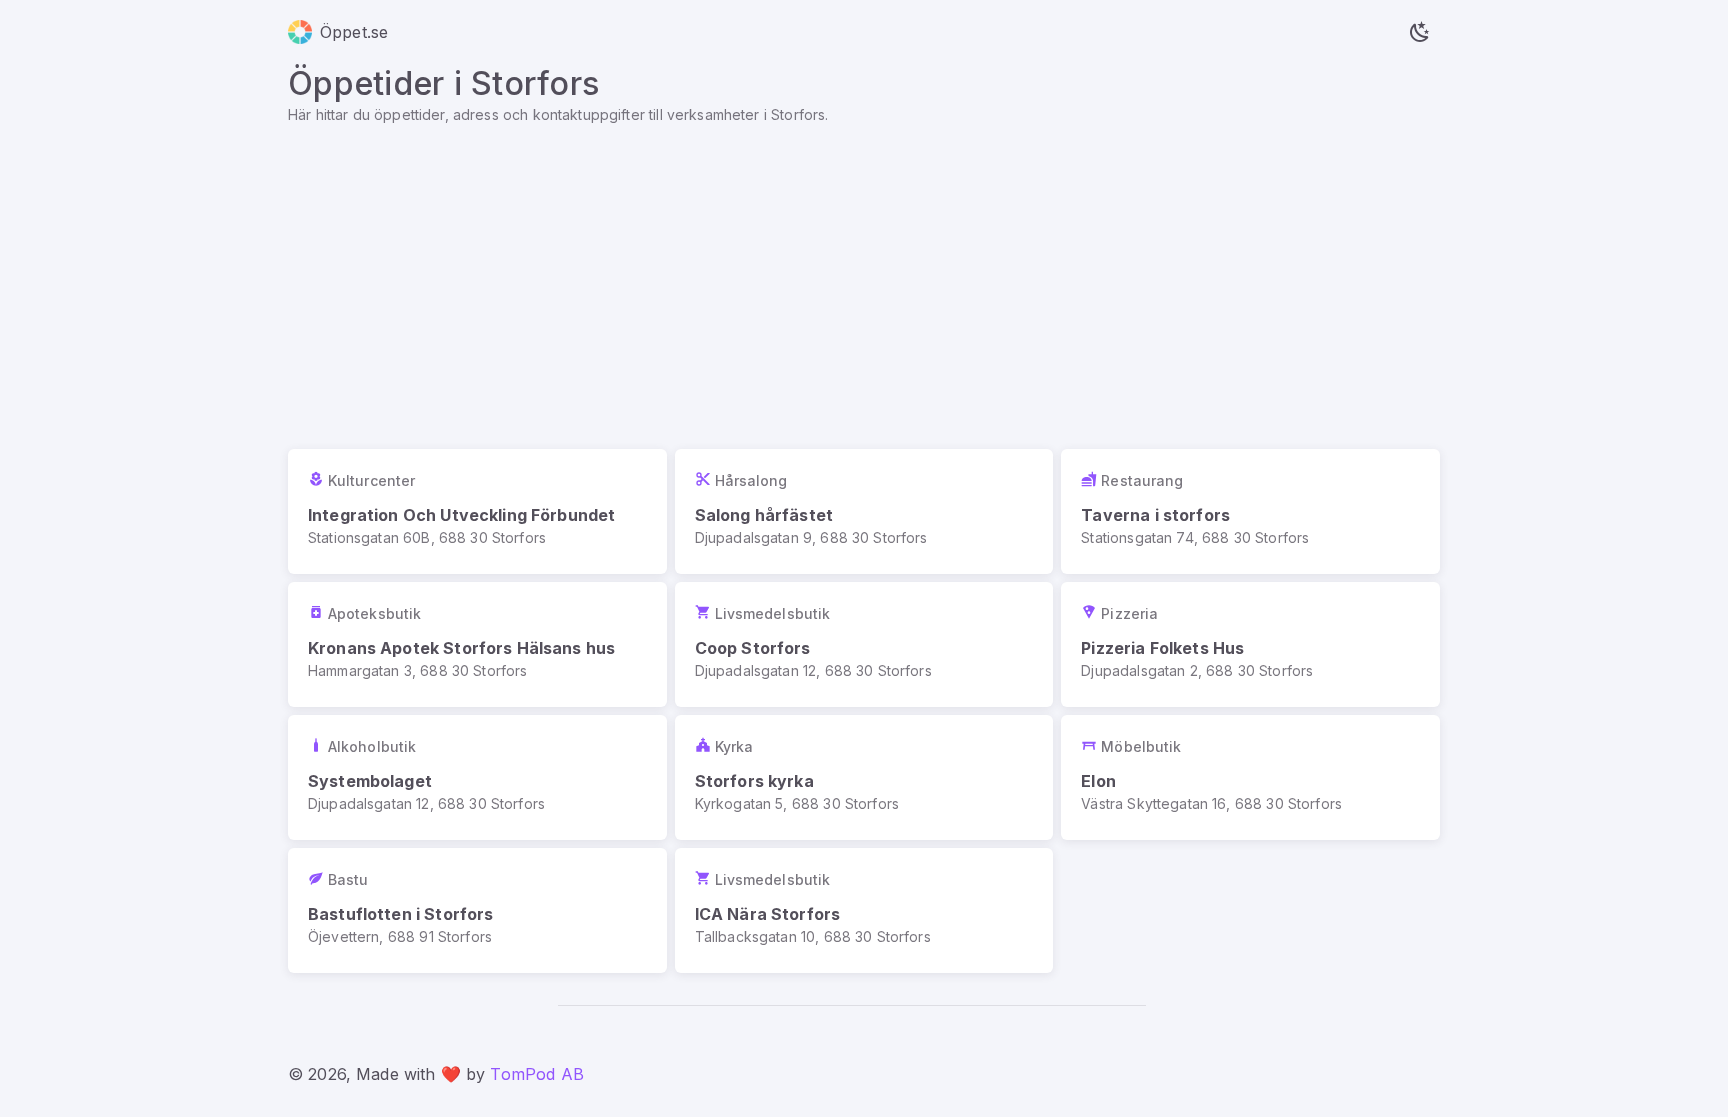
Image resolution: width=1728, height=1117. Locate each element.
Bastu (348, 879)
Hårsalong (751, 480)
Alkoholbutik (372, 746)
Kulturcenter (371, 480)
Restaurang (1142, 480)
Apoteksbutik (374, 613)
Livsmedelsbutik (773, 613)
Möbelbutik (1141, 746)
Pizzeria (1129, 613)
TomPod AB (536, 1074)
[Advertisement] (864, 275)
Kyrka (734, 746)
